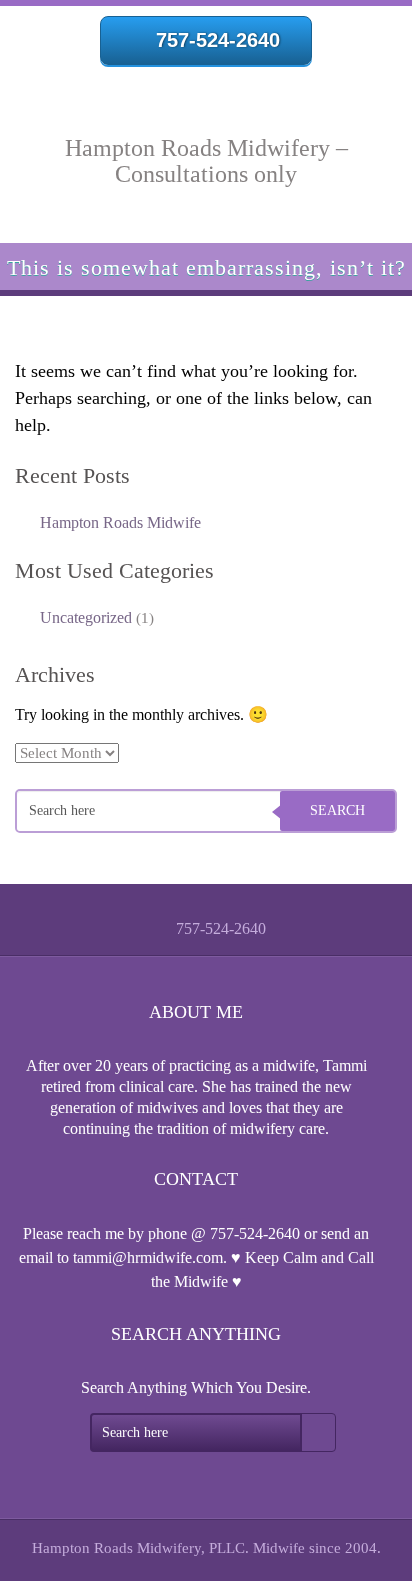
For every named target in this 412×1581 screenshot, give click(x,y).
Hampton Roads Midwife (120, 522)
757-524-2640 (218, 40)
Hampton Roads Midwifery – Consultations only (206, 161)
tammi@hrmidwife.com (148, 1257)
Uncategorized (86, 617)
